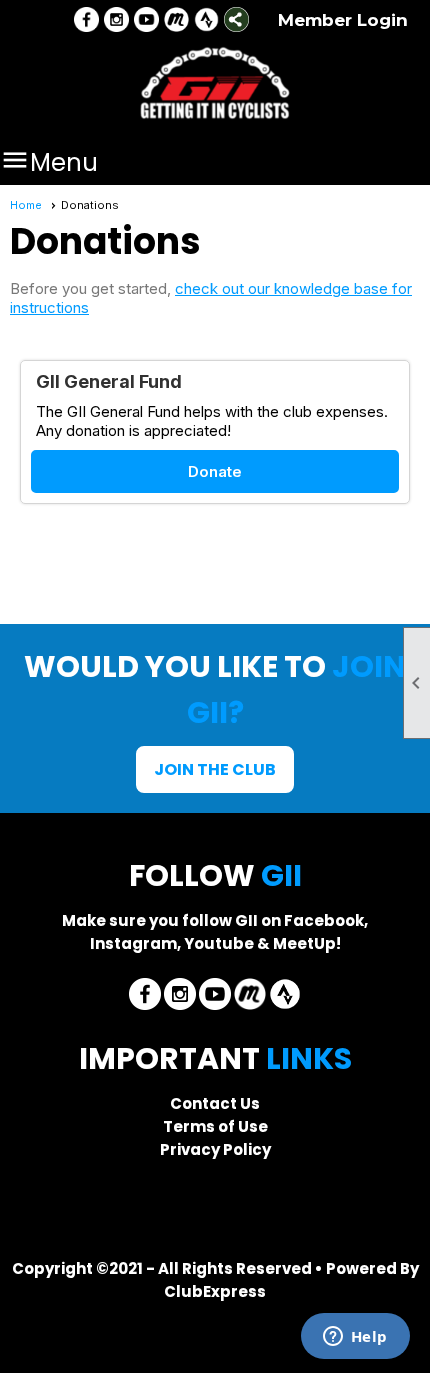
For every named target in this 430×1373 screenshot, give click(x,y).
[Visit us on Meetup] (176, 21)
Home (26, 205)
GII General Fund (109, 381)
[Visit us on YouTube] (146, 21)
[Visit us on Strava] (206, 21)
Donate (215, 471)
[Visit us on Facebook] (86, 21)
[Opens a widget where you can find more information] (355, 1338)
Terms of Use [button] (215, 1126)
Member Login (343, 20)
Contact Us (215, 1103)
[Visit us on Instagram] (116, 21)
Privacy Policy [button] (215, 1149)
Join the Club (215, 769)
